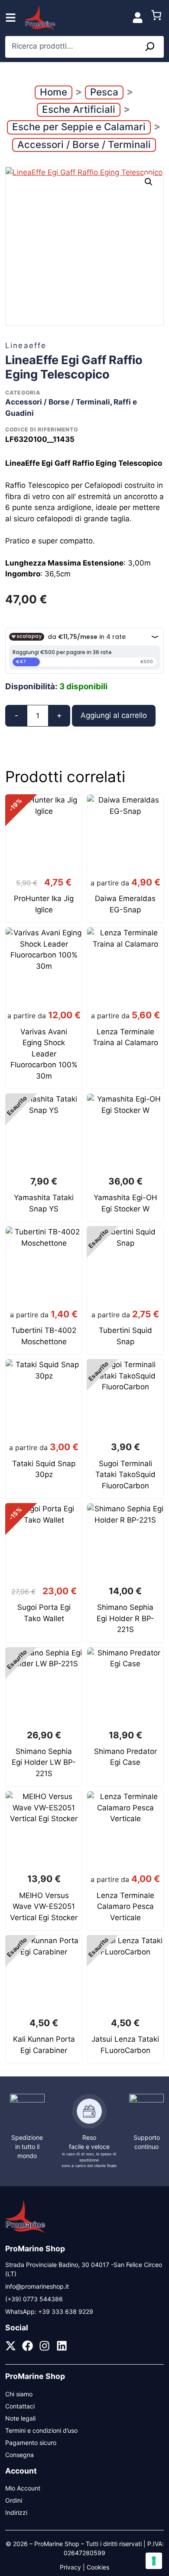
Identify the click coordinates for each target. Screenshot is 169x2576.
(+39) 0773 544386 (34, 2299)
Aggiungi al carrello (114, 715)
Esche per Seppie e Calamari (79, 127)
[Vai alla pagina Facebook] (28, 2346)
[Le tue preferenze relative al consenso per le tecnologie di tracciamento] (154, 2561)
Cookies (98, 2567)
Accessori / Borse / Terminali (84, 144)
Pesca (104, 92)
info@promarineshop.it (37, 2286)
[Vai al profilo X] (11, 2346)
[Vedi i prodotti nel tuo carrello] (156, 18)
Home (54, 92)
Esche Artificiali (79, 109)
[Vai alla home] (25, 2232)
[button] (149, 182)
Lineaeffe (26, 345)
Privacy (70, 2567)
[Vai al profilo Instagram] (44, 2346)
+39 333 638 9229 (66, 2311)
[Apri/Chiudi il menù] (11, 18)
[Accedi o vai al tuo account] (137, 17)
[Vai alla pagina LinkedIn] (62, 2346)
